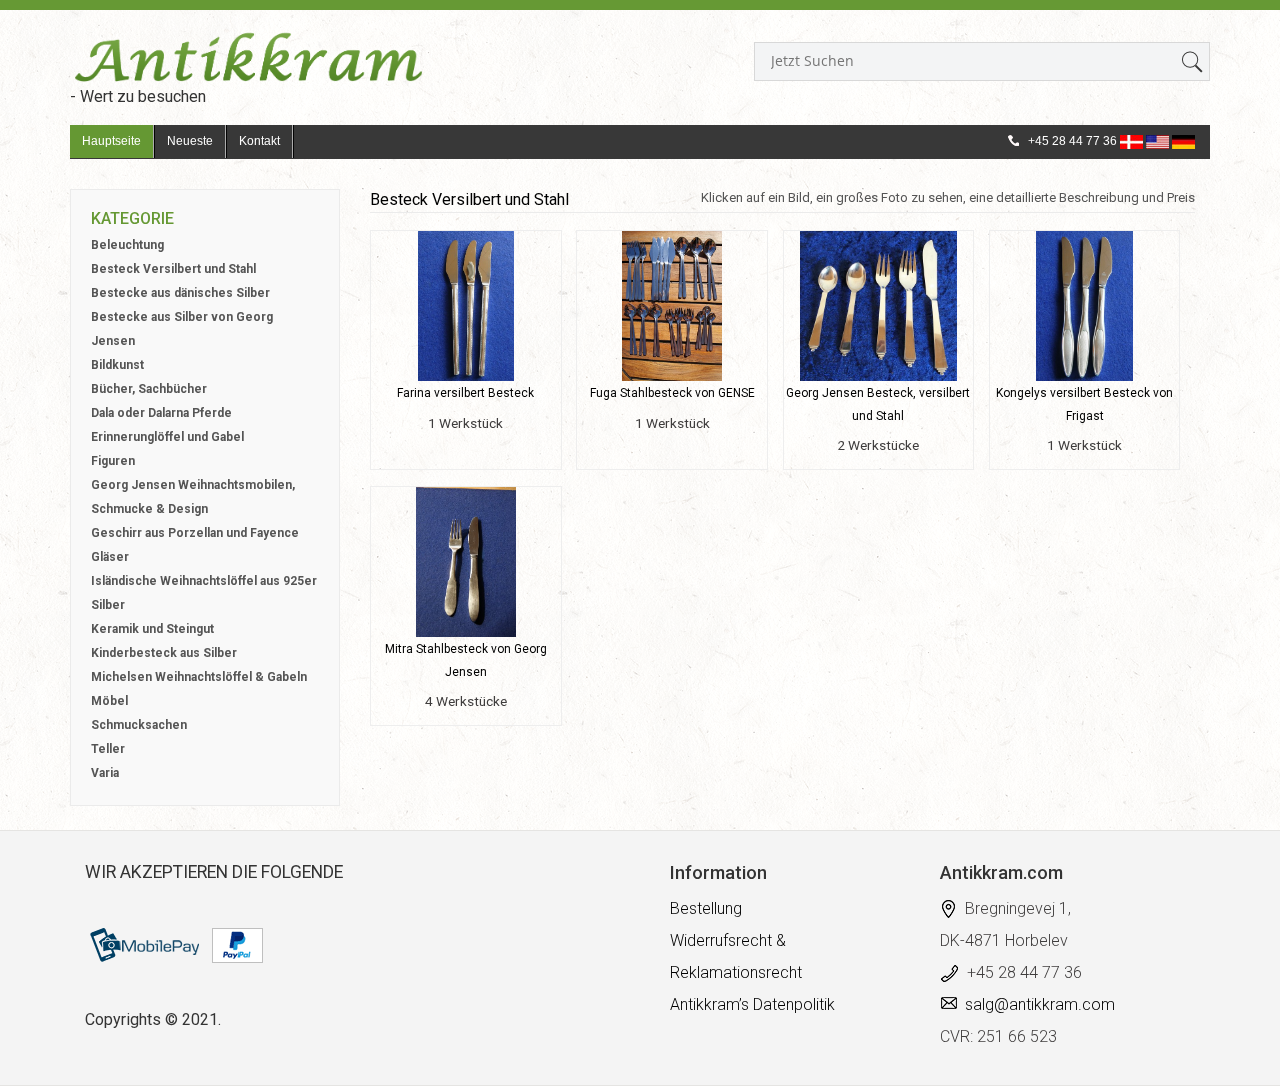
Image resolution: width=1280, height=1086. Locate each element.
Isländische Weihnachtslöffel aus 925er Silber (204, 593)
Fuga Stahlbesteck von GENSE (672, 393)
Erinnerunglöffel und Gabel (167, 437)
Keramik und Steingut (152, 629)
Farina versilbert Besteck (465, 393)
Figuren (113, 461)
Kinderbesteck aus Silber (164, 653)
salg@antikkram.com (1040, 1004)
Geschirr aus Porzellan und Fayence (195, 533)
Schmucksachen (139, 725)
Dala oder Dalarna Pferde (161, 413)
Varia (105, 773)
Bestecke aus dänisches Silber (180, 293)
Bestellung (706, 908)
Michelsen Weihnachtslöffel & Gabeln (199, 677)
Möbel (109, 701)
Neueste (190, 141)
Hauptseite (111, 141)
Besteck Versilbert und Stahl (173, 269)
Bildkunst (117, 365)
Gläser (110, 557)
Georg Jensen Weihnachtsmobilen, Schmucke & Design (193, 497)
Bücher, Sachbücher (149, 389)
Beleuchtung (127, 245)
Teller (108, 749)
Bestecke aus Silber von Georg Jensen (182, 329)
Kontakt (259, 141)
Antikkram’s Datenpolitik (752, 1004)
